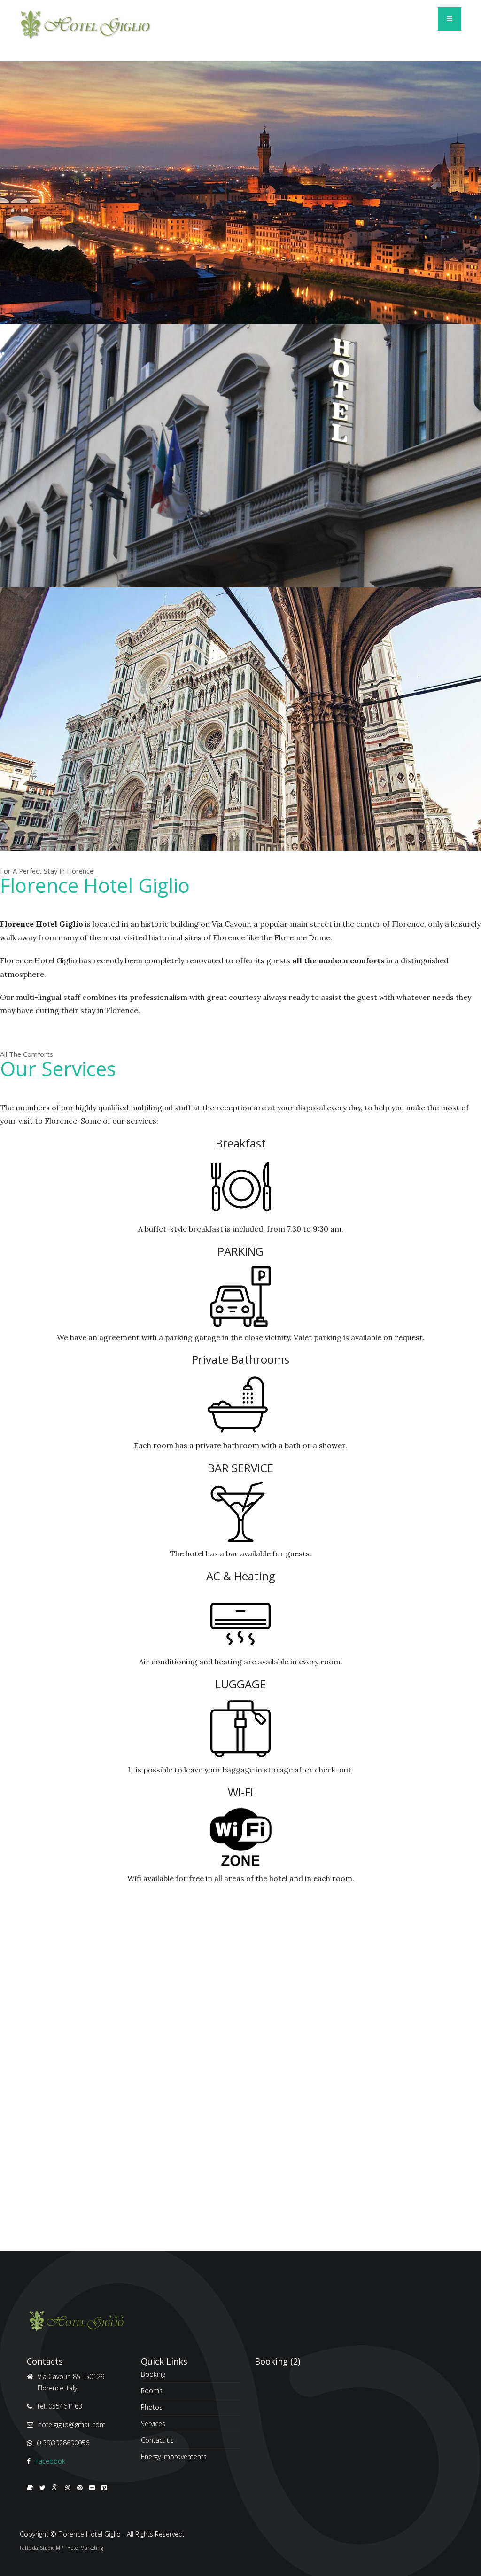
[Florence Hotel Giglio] (85, 25)
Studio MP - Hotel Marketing (72, 2548)
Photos (152, 2407)
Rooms (152, 2391)
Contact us (157, 2440)
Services (153, 2424)
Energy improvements (174, 2456)
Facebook (50, 2461)
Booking (153, 2375)
